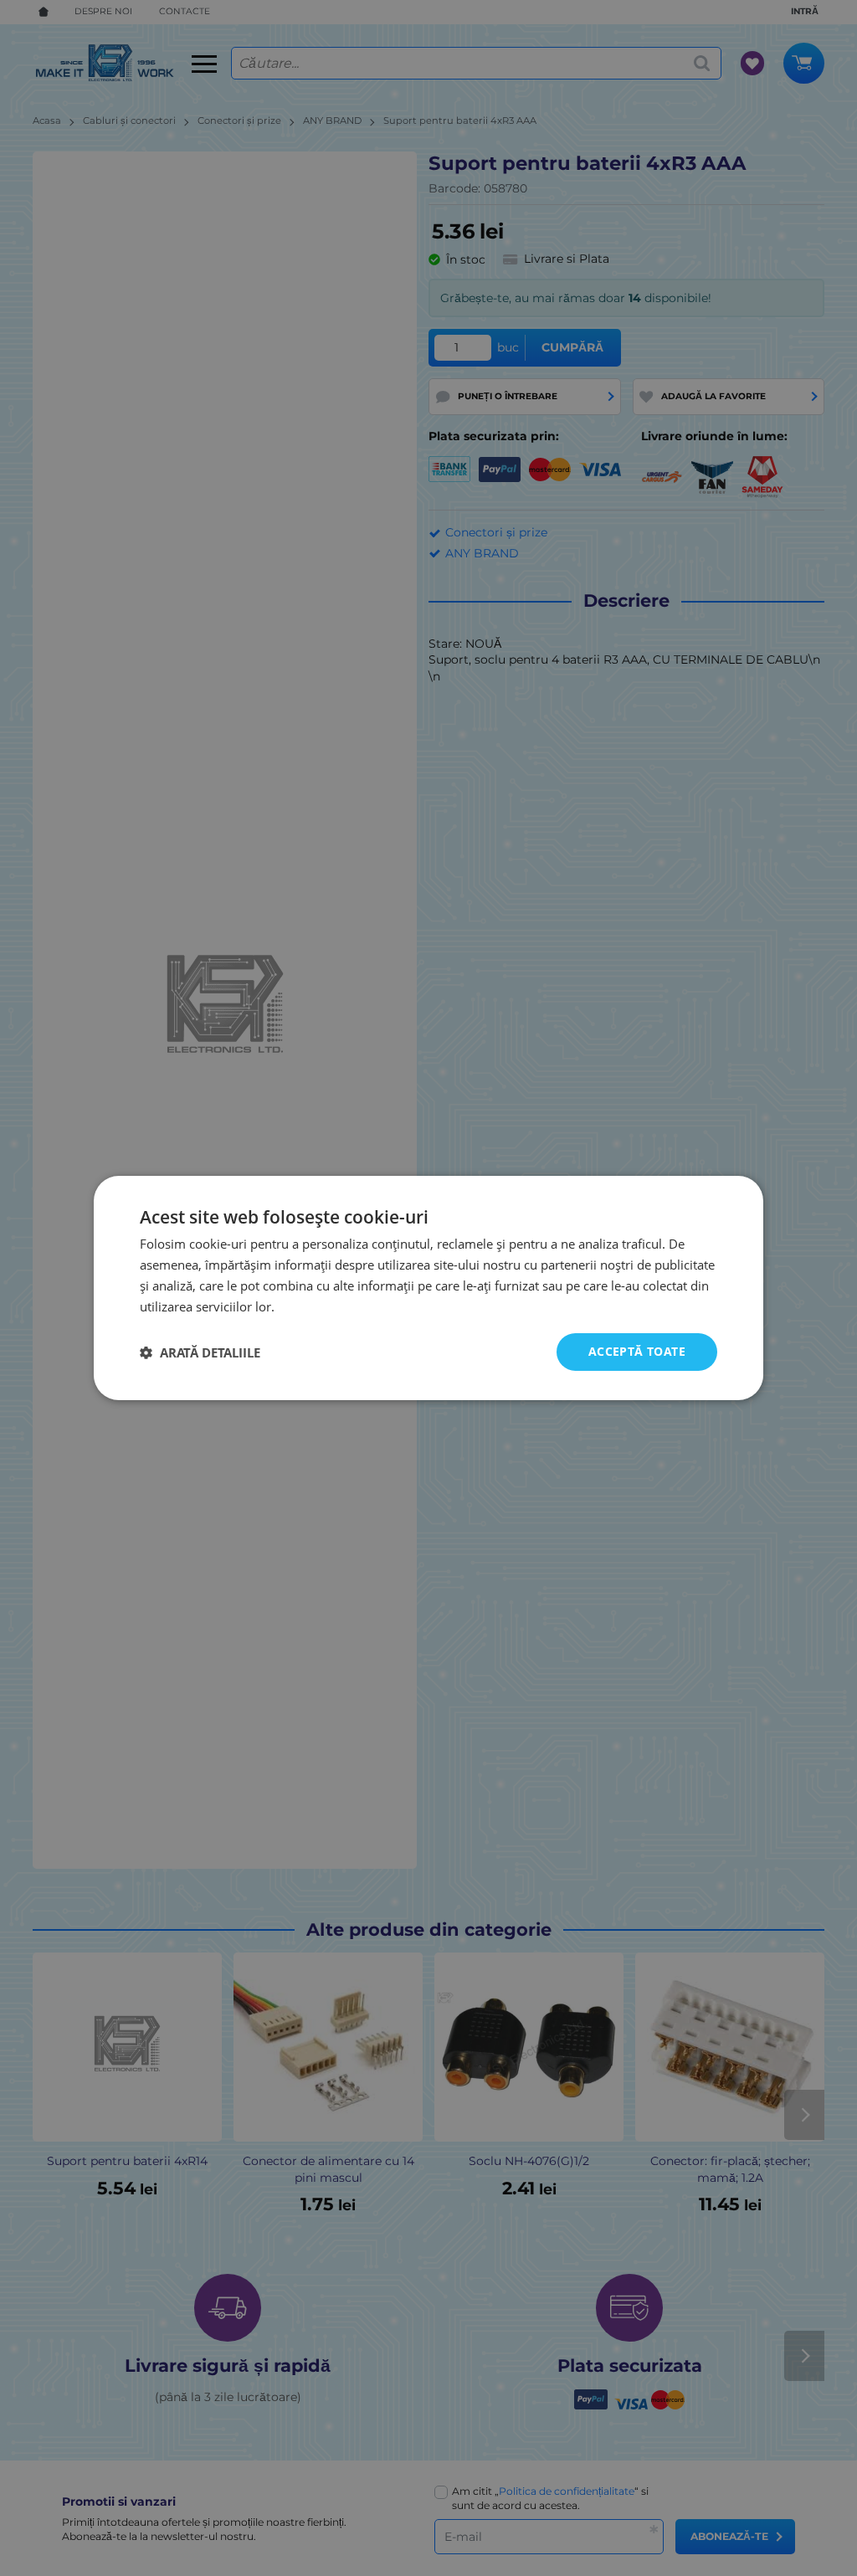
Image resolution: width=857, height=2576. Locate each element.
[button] (200, 1352)
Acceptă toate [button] (637, 1351)
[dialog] (428, 1288)
